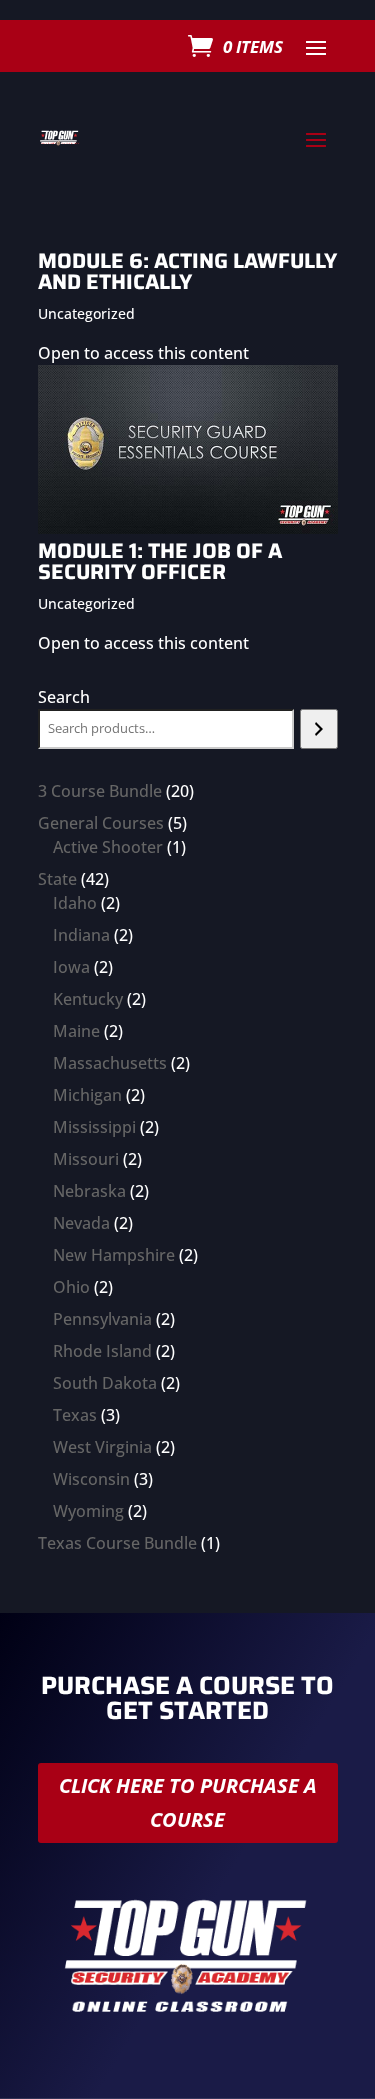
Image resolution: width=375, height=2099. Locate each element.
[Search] (318, 729)
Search (64, 697)
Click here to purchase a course (188, 1802)
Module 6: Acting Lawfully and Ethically (187, 271)
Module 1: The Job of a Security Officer (160, 561)
